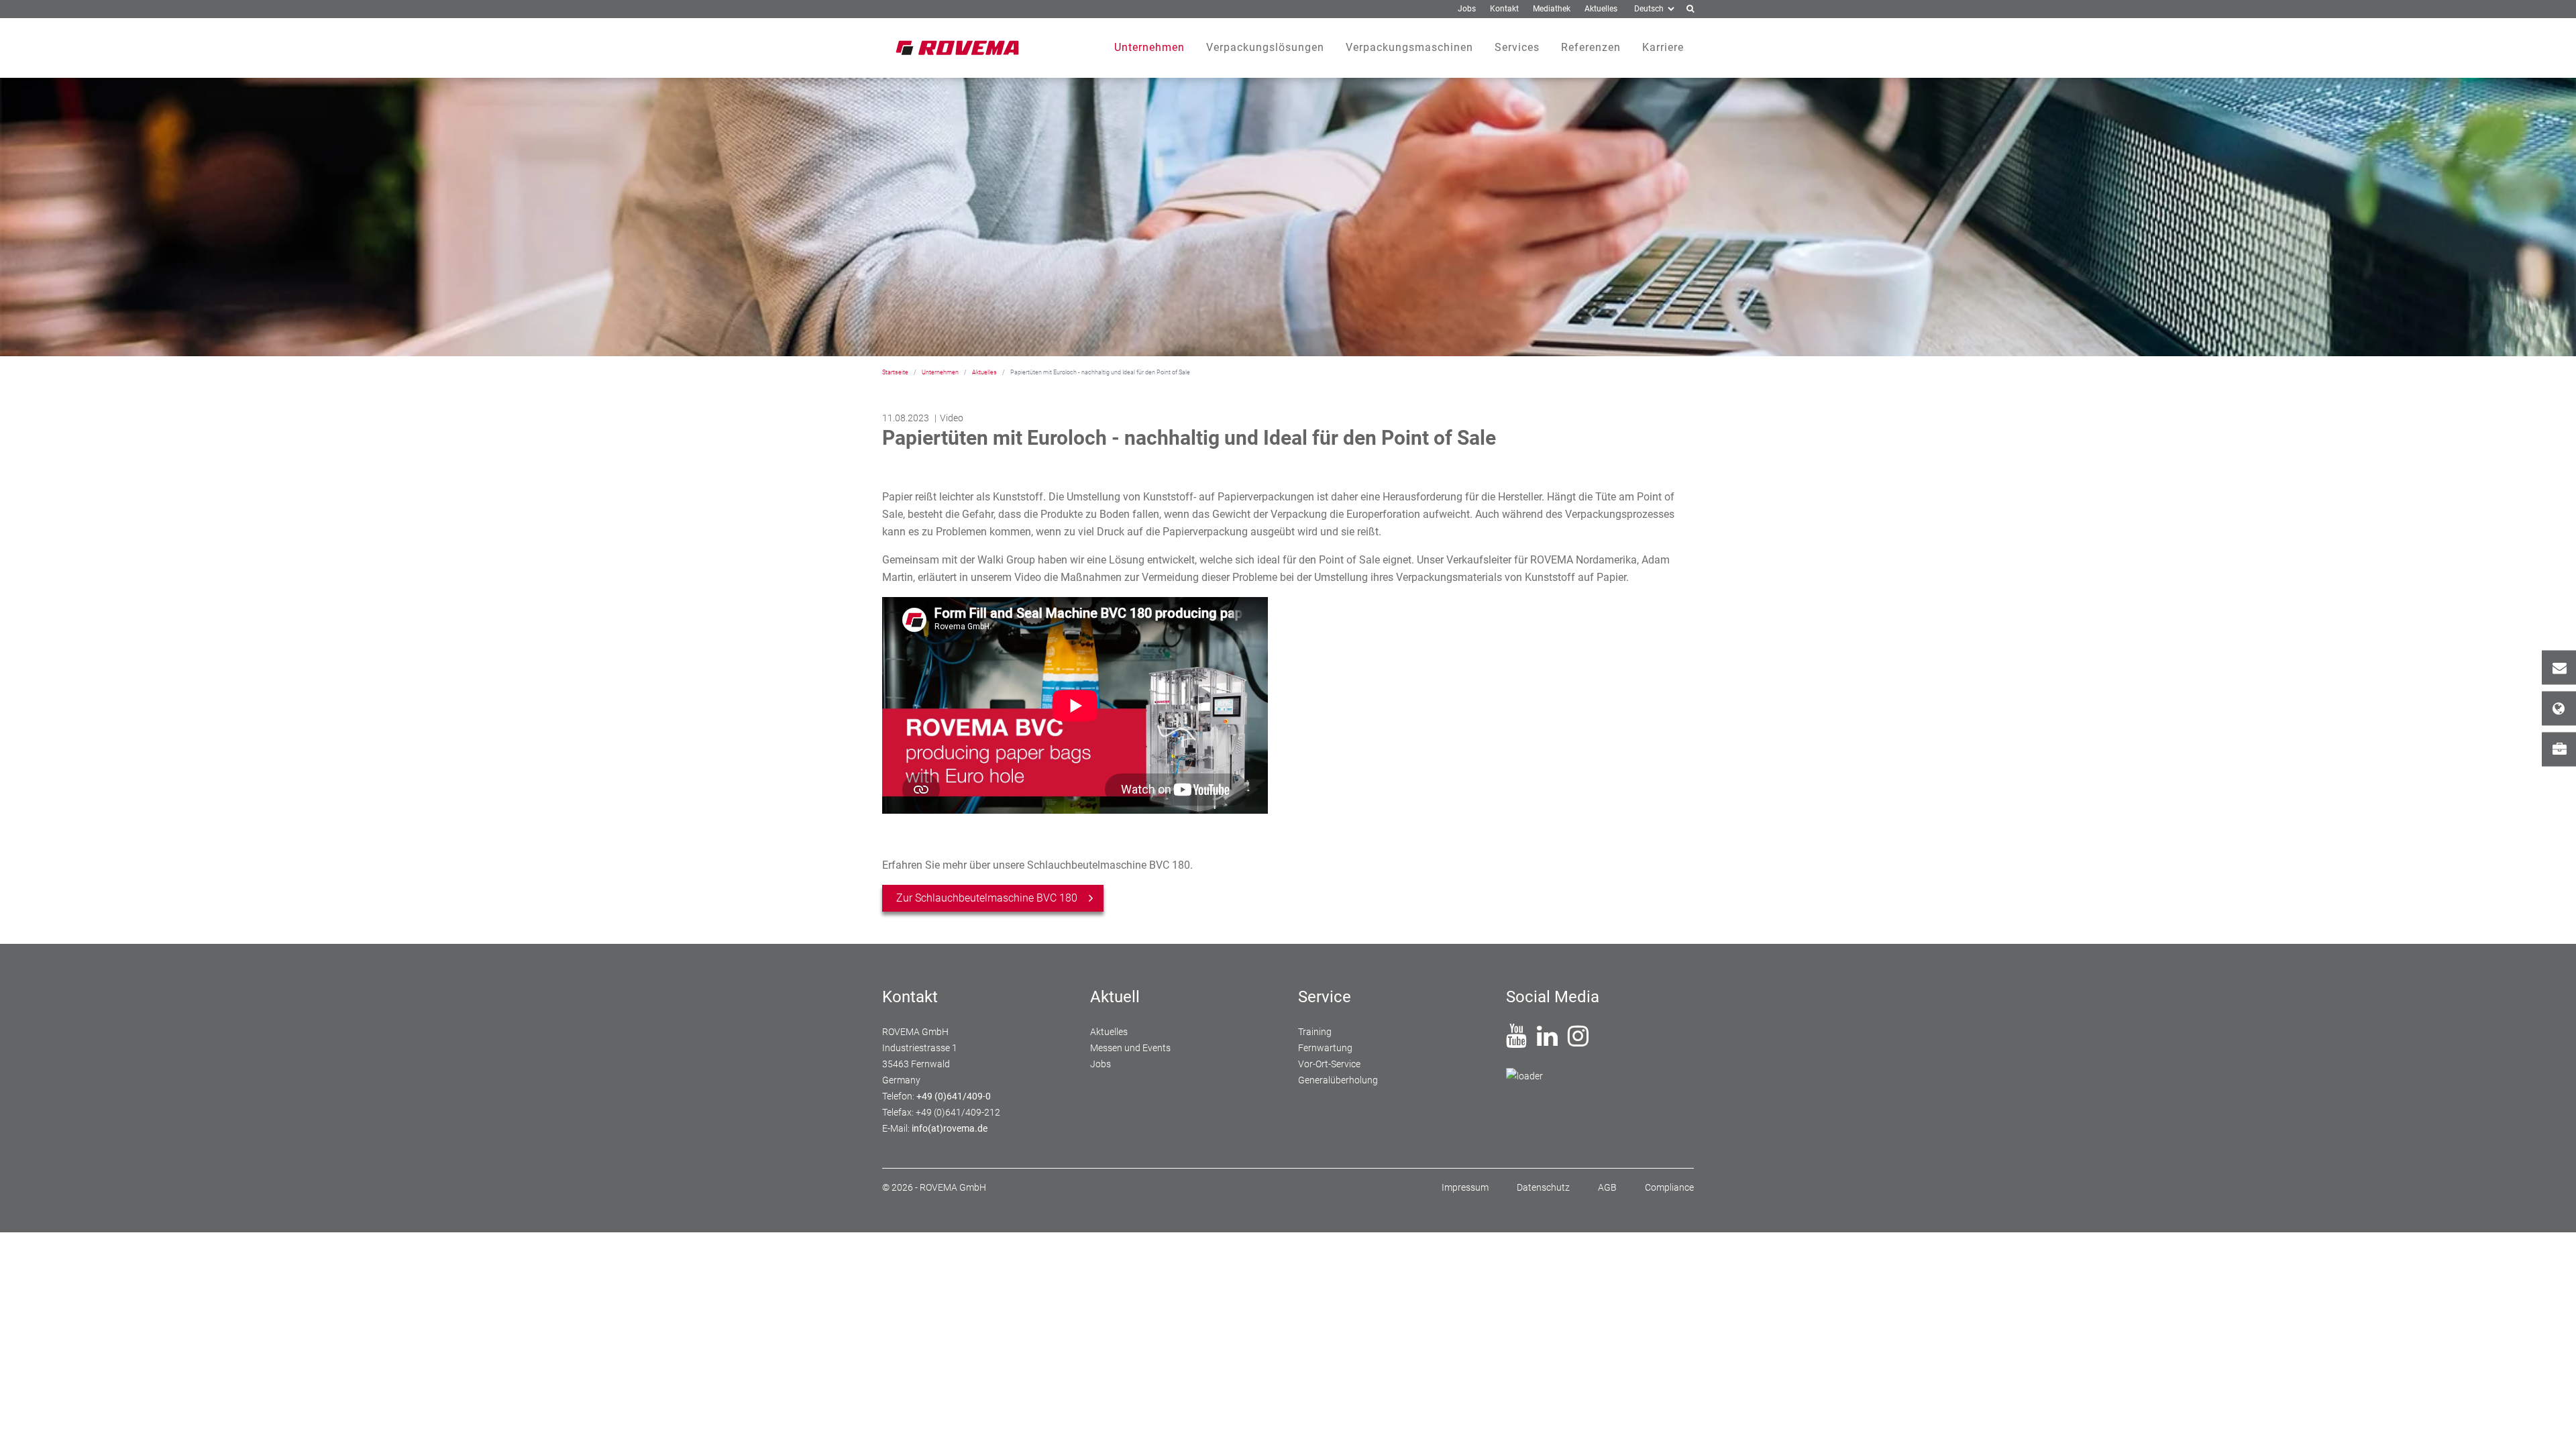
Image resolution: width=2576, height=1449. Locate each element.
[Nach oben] (2550, 1423)
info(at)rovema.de (950, 1128)
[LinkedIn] (1547, 1041)
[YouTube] (1516, 1041)
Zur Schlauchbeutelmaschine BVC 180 (987, 898)
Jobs (2559, 750)
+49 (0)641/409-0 (954, 1096)
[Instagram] (1578, 1041)
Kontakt (2559, 668)
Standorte (2559, 709)
